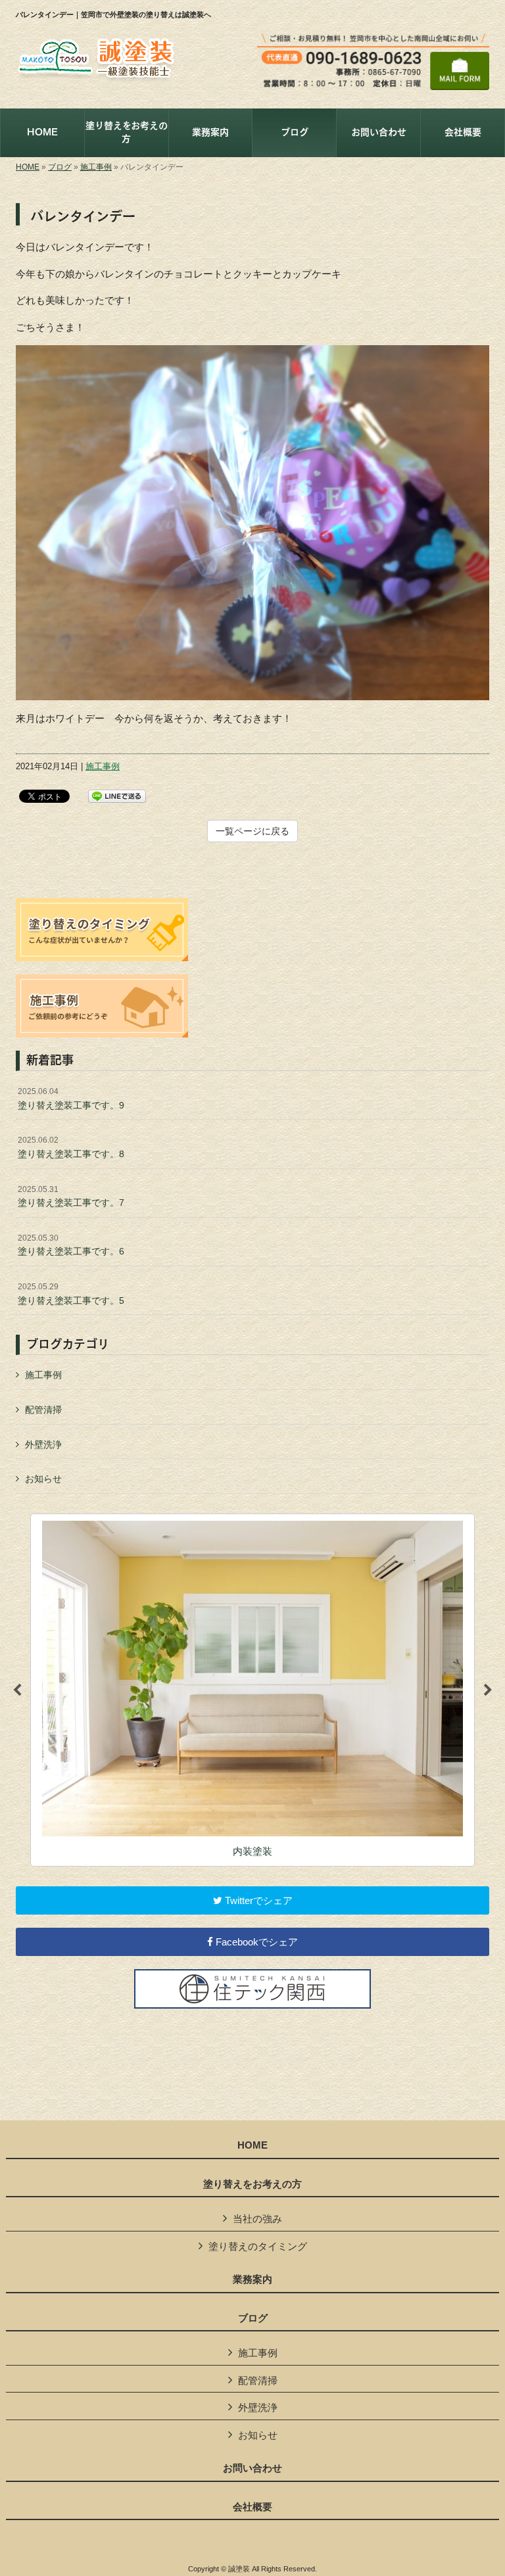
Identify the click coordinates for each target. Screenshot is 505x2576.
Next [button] (488, 1690)
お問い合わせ (252, 2468)
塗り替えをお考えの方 (252, 2184)
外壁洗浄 (43, 1444)
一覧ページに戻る (252, 831)
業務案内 (252, 2279)
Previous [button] (17, 1690)
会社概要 (252, 2507)
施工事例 (96, 167)
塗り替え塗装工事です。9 (71, 1099)
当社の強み (257, 2219)
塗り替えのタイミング (258, 2246)
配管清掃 (43, 1410)
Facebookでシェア (255, 1942)
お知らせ (43, 1479)
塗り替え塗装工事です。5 (71, 1294)
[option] (252, 1690)
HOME (28, 167)
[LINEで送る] (117, 795)
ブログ (60, 167)
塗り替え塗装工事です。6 (71, 1245)
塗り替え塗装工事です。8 (71, 1147)
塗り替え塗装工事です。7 (71, 1197)
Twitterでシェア (257, 1900)
